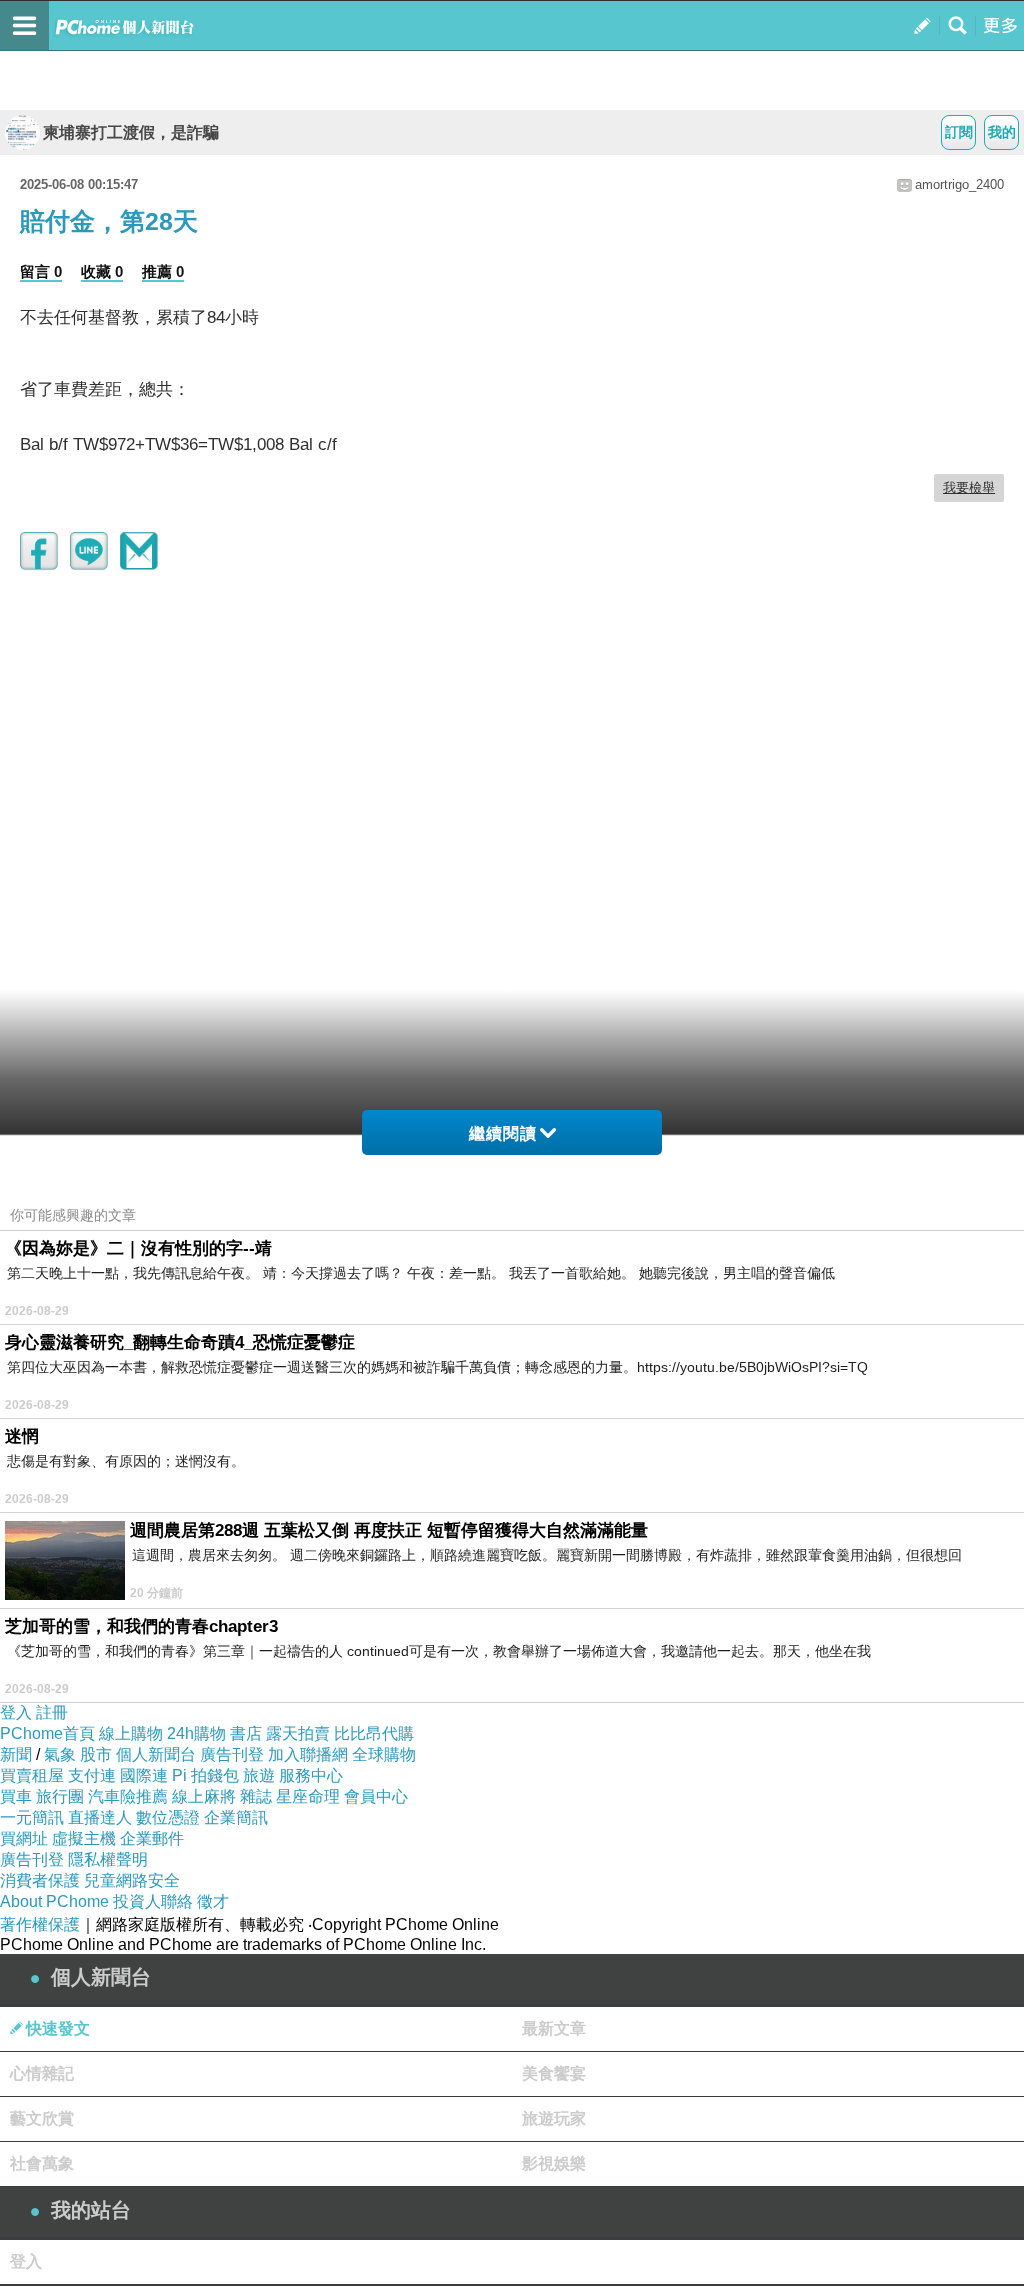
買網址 (24, 1838)
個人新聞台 (156, 1754)
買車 (16, 1796)
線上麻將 (204, 1796)
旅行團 (60, 1796)
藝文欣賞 (42, 2118)
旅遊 (259, 1775)
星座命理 (308, 1796)
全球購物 (384, 1754)
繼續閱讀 (503, 1133)
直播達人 (100, 1817)
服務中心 (311, 1775)
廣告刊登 (232, 1754)
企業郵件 (152, 1838)
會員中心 (376, 1796)
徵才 (213, 1901)
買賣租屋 (32, 1775)
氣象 (60, 1754)
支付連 (92, 1775)
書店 (246, 1733)
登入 (16, 1712)
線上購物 (131, 1733)
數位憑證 (168, 1817)
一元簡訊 (32, 1817)
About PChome (54, 1901)
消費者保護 (40, 1880)
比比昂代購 (374, 1733)
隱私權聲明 (108, 1859)
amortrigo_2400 (959, 184)
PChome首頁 (47, 1733)
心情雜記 (42, 2073)
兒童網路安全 (132, 1880)
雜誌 (256, 1796)
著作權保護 (40, 1924)
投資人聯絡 (153, 1901)
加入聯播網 (308, 1754)
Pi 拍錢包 (205, 1775)
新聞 (16, 1754)
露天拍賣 (298, 1733)
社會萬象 (42, 2163)
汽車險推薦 (128, 1796)
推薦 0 (163, 271)
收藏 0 (102, 271)
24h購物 (196, 1733)
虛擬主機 (84, 1838)
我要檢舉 (969, 487)
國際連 (144, 1775)
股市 (96, 1754)
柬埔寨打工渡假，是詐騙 (131, 132)
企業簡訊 (236, 1817)
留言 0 (41, 271)
